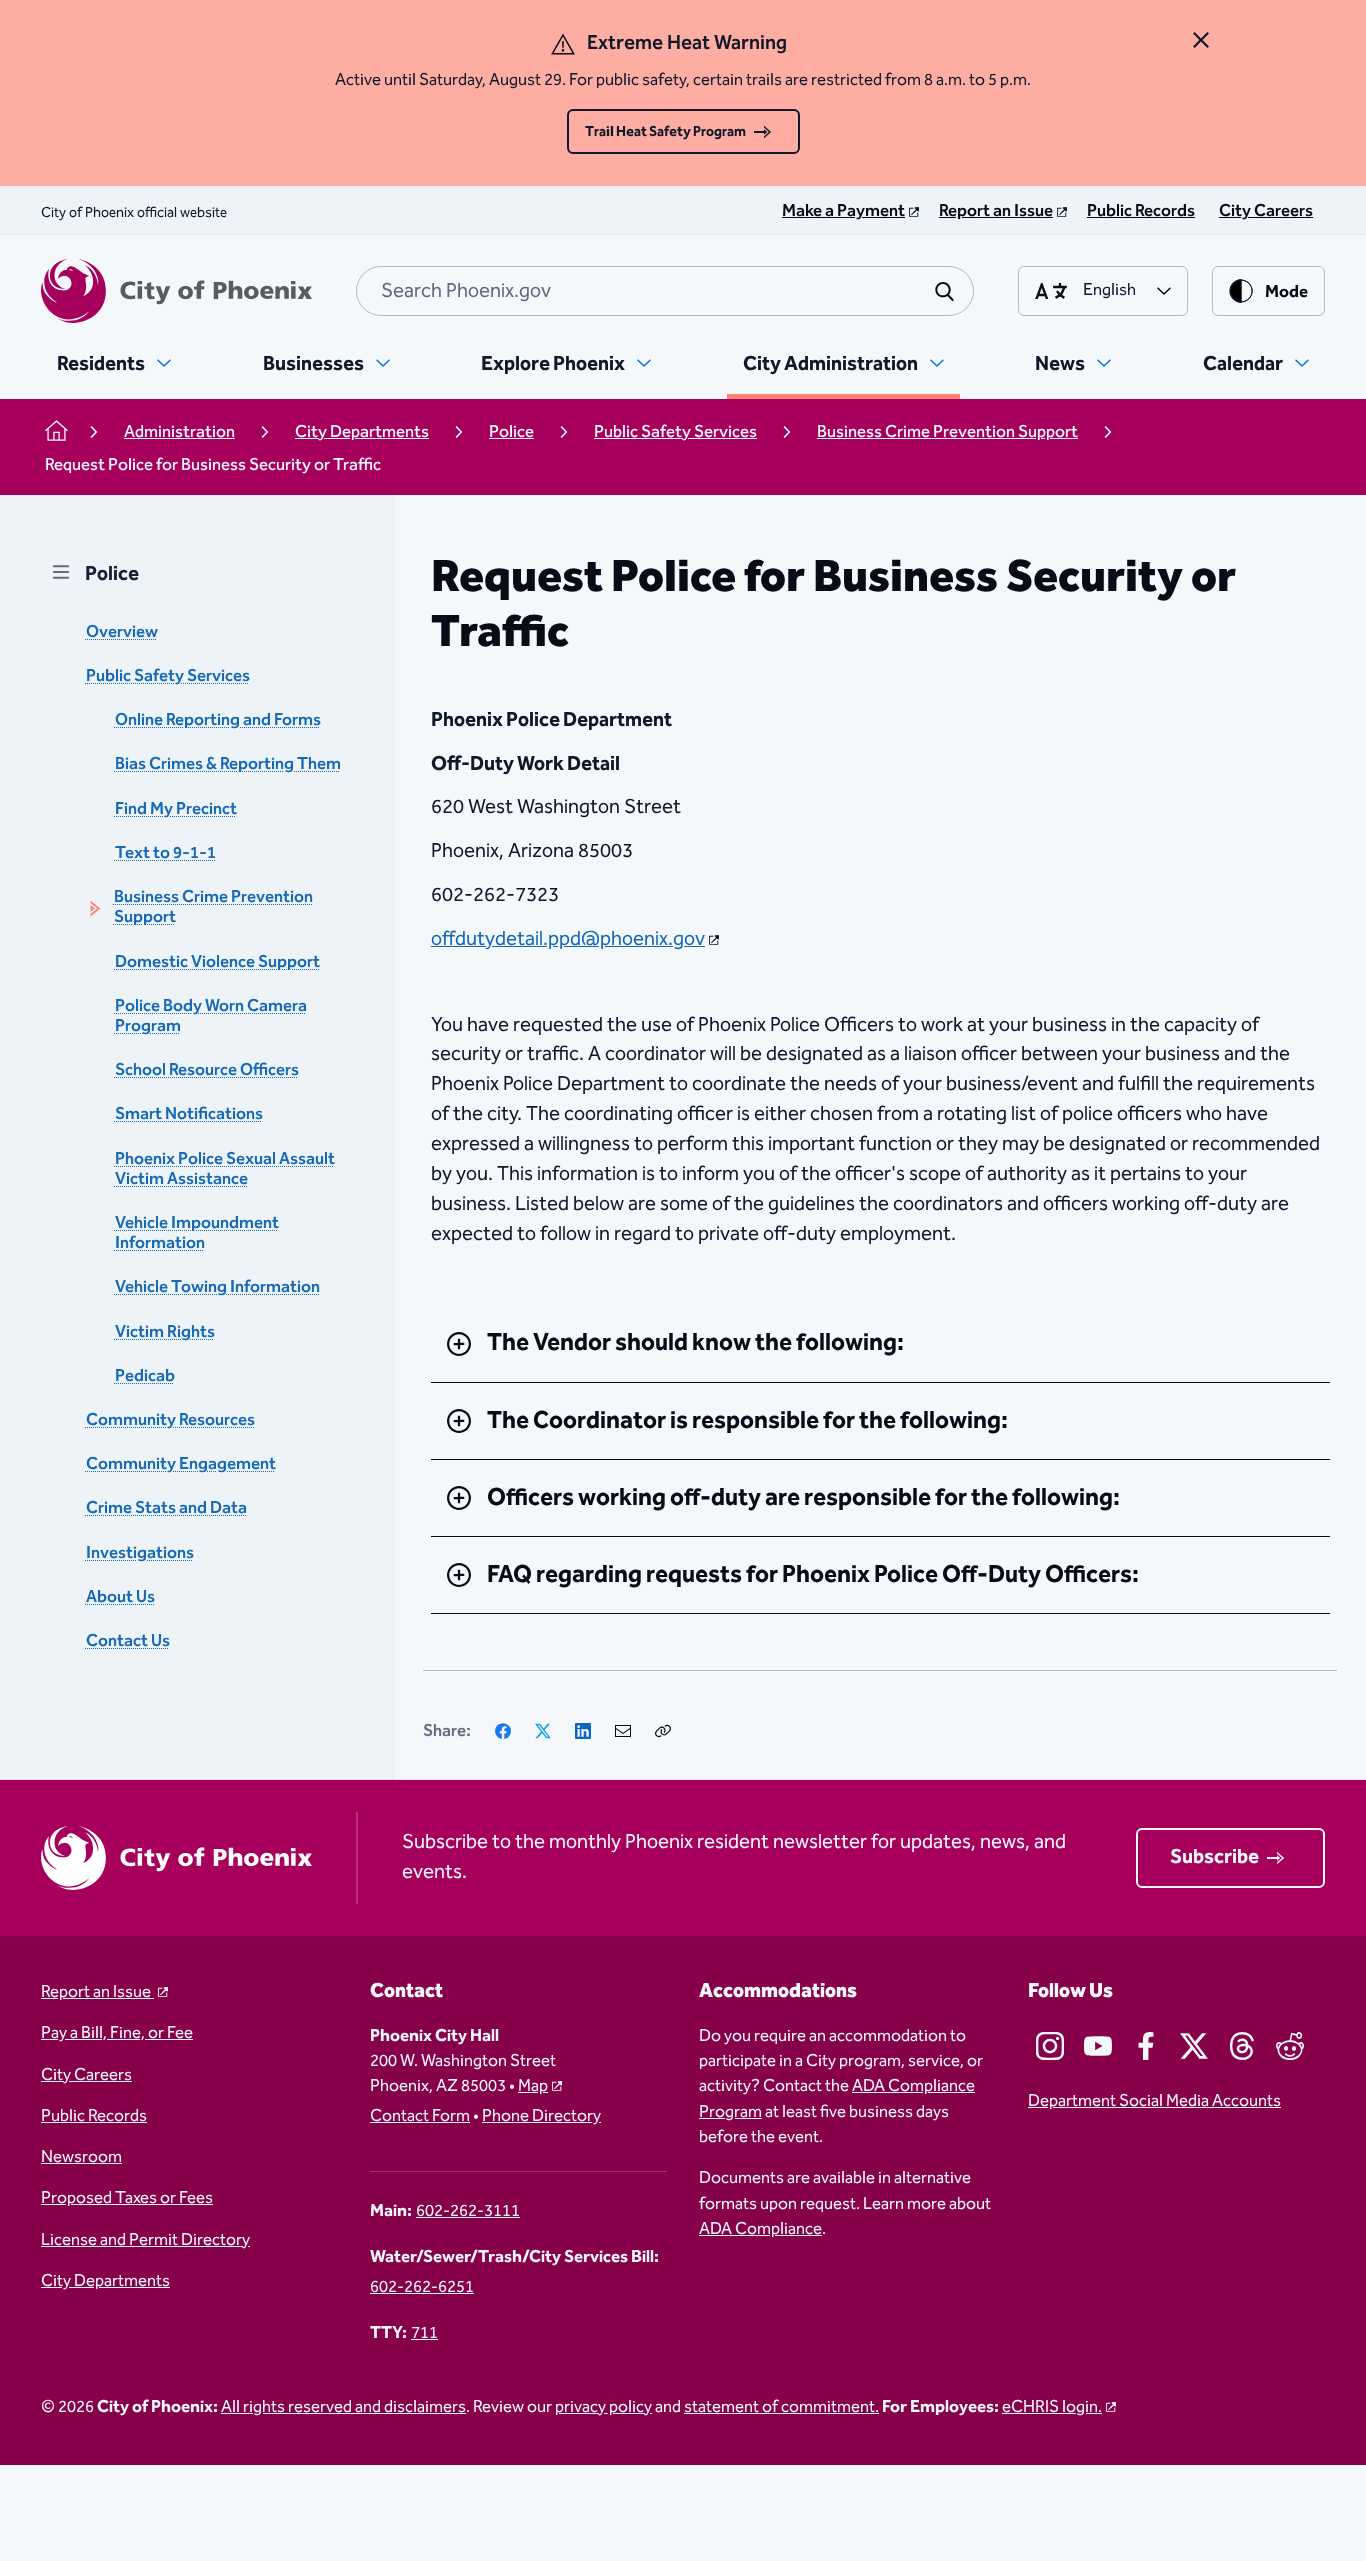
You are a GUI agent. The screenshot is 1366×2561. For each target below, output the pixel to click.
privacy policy (603, 2407)
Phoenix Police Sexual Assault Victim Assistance (225, 1168)
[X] (543, 1731)
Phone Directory (541, 2116)
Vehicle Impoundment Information (197, 1232)
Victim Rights (165, 1331)
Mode (1286, 292)
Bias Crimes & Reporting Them (228, 764)
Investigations (140, 1552)
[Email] (623, 1731)
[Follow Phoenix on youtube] (1098, 2046)
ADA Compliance (760, 2229)
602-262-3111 (468, 2211)
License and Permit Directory (145, 2240)
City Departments (105, 2281)
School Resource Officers (207, 1070)
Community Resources (170, 1419)
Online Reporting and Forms (218, 720)
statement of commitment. (781, 2407)
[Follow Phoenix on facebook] (1146, 2046)
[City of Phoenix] (176, 291)
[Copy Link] (663, 1731)
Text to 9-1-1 (165, 852)
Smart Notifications (189, 1114)
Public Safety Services (168, 676)
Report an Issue (97, 1992)
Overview (122, 631)
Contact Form (420, 2116)
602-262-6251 (422, 2287)
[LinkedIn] (583, 1731)
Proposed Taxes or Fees (127, 2198)
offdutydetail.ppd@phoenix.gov (568, 939)
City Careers (86, 2075)
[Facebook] (503, 1731)
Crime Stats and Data (166, 1508)
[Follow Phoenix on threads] (1242, 2046)
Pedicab (145, 1375)
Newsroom (81, 2157)
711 (424, 2333)
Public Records (94, 2116)
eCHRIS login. (1052, 2407)
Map (533, 2086)
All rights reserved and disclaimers (343, 2407)
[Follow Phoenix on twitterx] (1194, 2046)
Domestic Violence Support (217, 961)
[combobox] (665, 291)
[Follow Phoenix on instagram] (1050, 2046)
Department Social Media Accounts (1154, 2101)
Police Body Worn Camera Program (211, 1015)
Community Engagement (181, 1464)
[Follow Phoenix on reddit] (1290, 2046)
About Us (120, 1596)
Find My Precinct (176, 808)
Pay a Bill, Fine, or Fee (117, 2033)
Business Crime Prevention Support (213, 908)
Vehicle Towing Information (217, 1287)
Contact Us (128, 1640)
